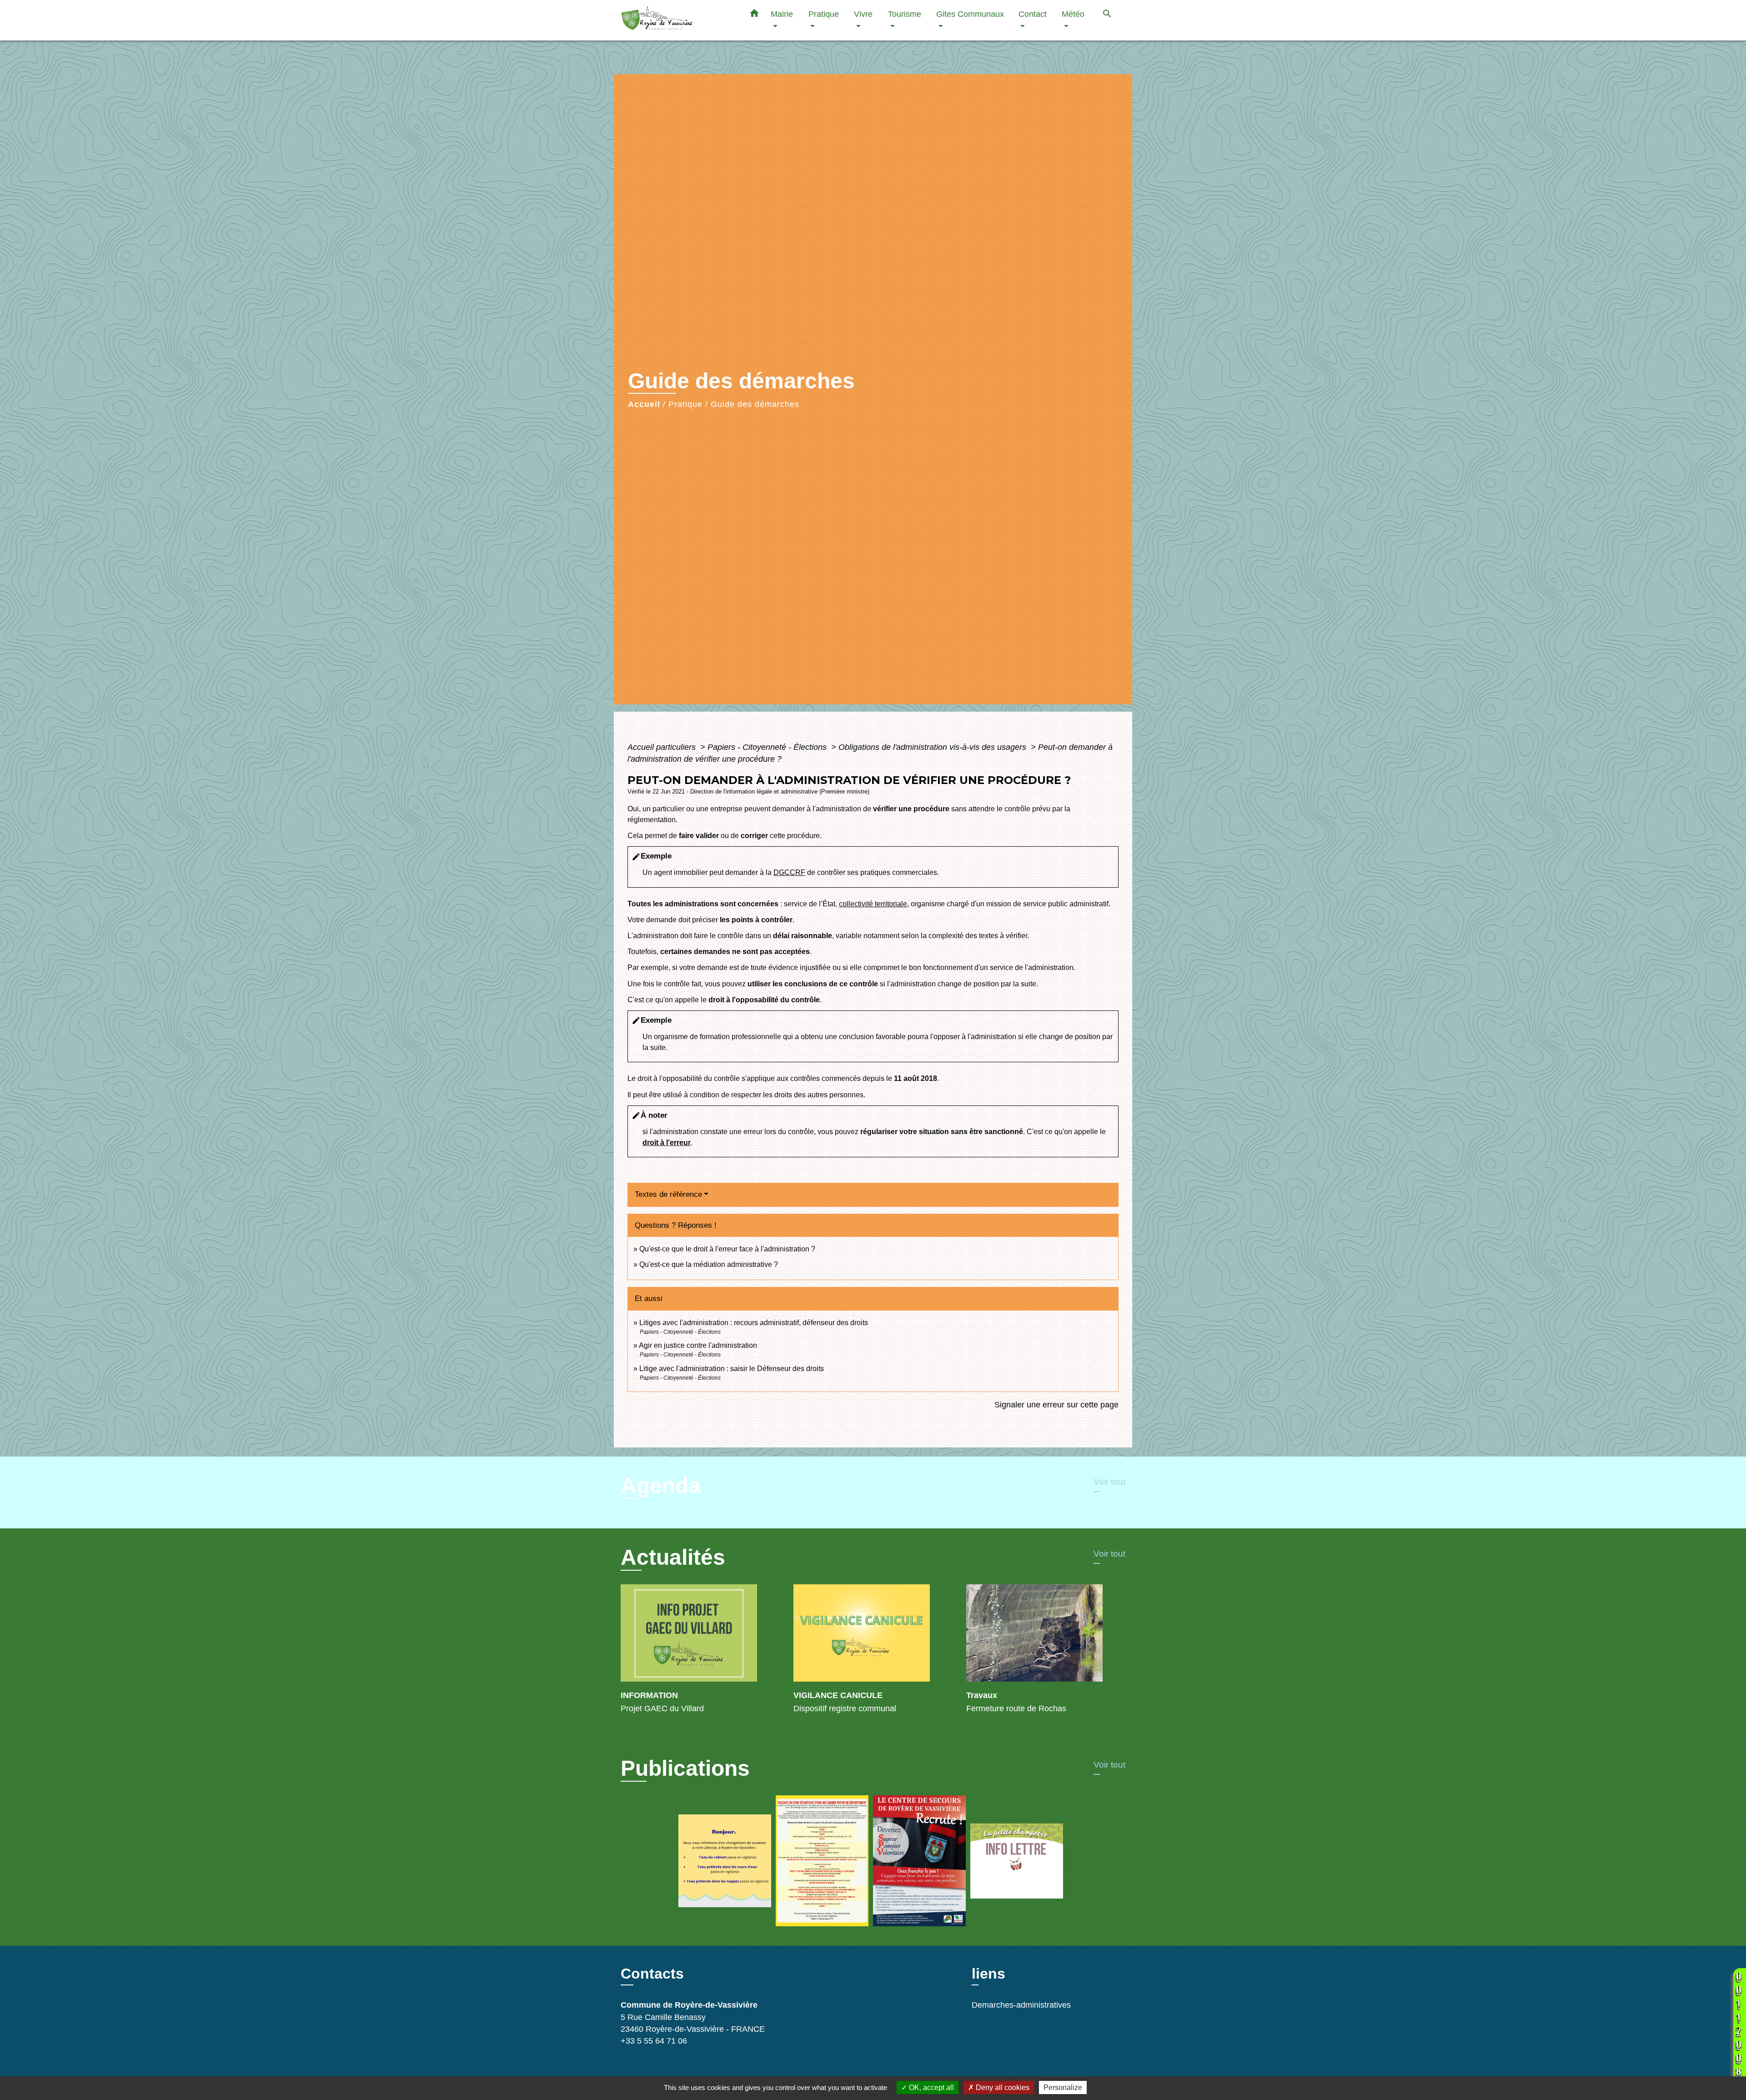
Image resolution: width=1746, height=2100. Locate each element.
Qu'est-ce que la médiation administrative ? (709, 1264)
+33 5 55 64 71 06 (654, 2041)
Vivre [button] (863, 14)
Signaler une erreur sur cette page (1056, 1405)
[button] (754, 15)
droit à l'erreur (667, 1143)
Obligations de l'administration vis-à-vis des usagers (933, 747)
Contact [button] (1033, 14)
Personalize (1063, 2087)
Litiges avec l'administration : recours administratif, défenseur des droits (754, 1323)
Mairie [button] (782, 14)
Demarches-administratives (1021, 2005)
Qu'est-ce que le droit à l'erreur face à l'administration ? (727, 1249)
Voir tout (1109, 1482)
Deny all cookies (1002, 2087)
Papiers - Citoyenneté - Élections (768, 747)
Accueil (644, 404)
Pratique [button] (824, 14)
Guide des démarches (755, 404)
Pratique (685, 404)
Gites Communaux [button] (970, 14)
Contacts (652, 1974)
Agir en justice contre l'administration (698, 1345)
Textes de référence (668, 1194)
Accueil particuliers (663, 747)
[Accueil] (677, 20)
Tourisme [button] (905, 14)
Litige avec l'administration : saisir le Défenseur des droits (732, 1369)
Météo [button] (1073, 14)
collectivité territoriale (873, 904)
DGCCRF (789, 872)
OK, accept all (931, 2087)
